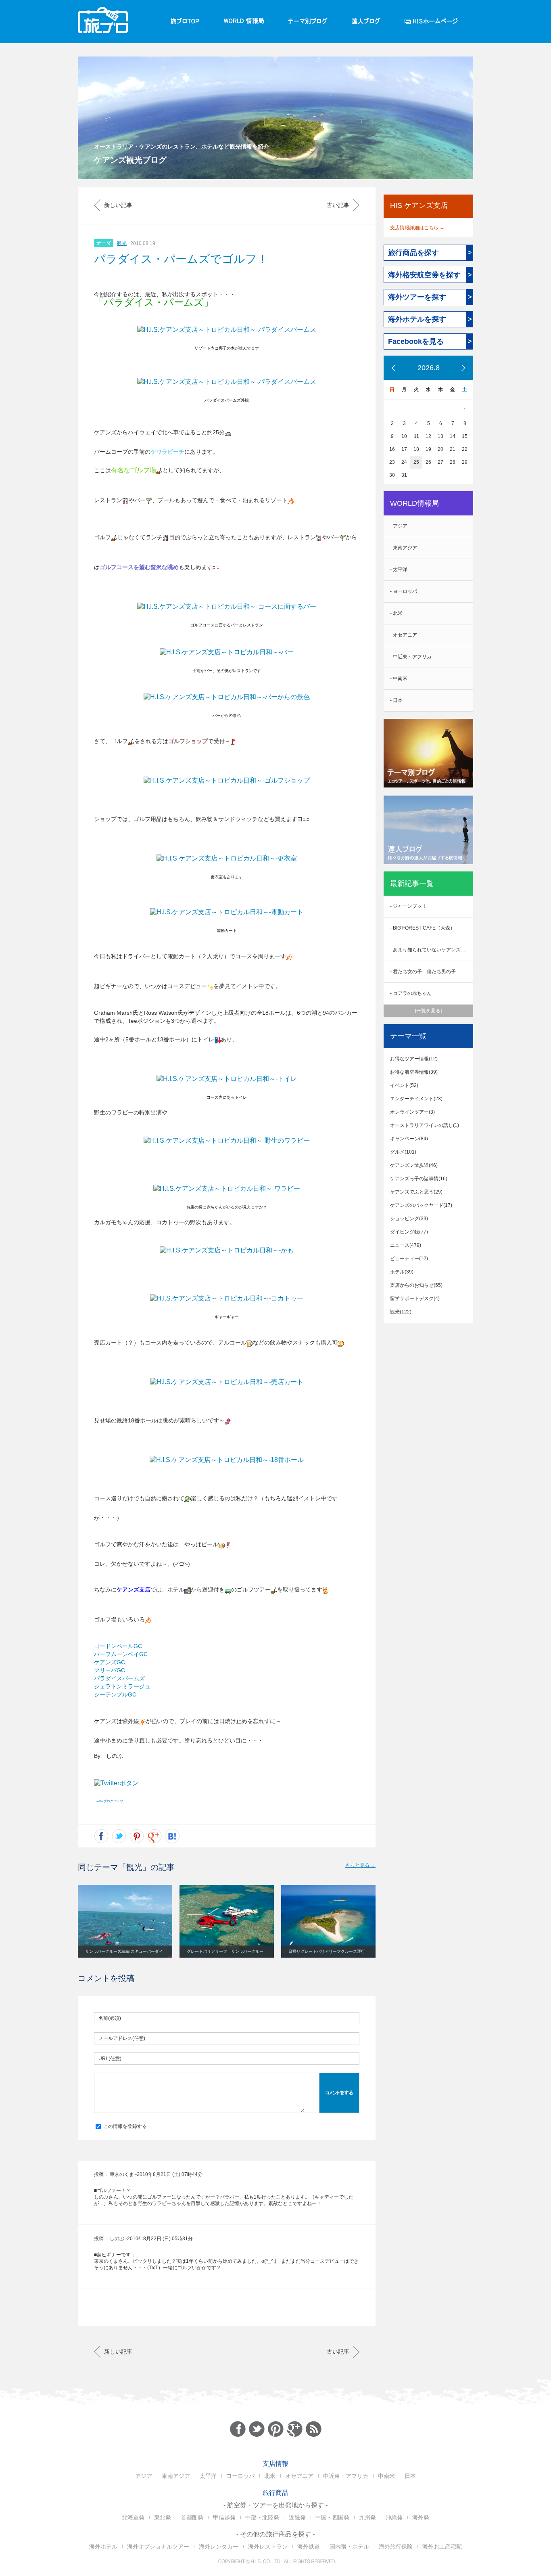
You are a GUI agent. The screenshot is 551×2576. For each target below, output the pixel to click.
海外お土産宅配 (442, 2547)
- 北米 (396, 613)
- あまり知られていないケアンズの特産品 (432, 950)
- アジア (399, 526)
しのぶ (117, 2239)
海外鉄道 (309, 2547)
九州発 (367, 2517)
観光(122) (401, 1312)
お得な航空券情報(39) (414, 1072)
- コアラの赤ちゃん (411, 993)
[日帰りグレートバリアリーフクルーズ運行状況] (328, 1921)
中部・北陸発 (262, 2517)
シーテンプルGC (115, 1694)
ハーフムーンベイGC (121, 1654)
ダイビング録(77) (409, 1232)
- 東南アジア (404, 548)
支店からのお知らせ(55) (416, 1285)
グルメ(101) (403, 1152)
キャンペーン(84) (409, 1139)
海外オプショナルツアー (158, 2547)
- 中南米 (399, 679)
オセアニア (299, 2476)
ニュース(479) (406, 1245)
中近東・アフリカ (346, 2476)
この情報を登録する (124, 2126)
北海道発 (133, 2517)
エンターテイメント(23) (416, 1099)
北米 (270, 2476)
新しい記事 (118, 205)
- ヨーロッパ (404, 591)
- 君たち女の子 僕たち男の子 (423, 972)
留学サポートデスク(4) (415, 1298)
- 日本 (396, 700)
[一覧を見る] (428, 1011)
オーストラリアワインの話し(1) (425, 1125)
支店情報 (275, 2464)
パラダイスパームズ (119, 1678)
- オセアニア (404, 635)
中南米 (386, 2476)
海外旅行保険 (396, 2547)
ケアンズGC (110, 1662)
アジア (144, 2476)
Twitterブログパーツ (109, 1801)
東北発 (163, 2517)
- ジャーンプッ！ (408, 906)
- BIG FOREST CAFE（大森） (423, 928)
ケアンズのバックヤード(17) (421, 1205)
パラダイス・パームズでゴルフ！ (181, 259)
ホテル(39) (402, 1272)
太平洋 (208, 2476)
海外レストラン (268, 2547)
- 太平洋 (399, 570)
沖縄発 (394, 2517)
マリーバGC (110, 1670)
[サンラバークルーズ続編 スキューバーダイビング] (125, 1921)
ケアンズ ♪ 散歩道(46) (414, 1165)
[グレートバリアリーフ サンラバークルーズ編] (227, 1921)
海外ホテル (103, 2547)
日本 (410, 2476)
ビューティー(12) (409, 1259)
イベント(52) (404, 1085)
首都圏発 (192, 2517)
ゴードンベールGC (118, 1646)
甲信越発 (224, 2517)
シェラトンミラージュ (122, 1686)
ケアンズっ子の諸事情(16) (419, 1179)
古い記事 (338, 205)
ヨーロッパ (240, 2476)
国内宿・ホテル (349, 2547)
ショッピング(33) (409, 1219)
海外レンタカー (219, 2547)
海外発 (421, 2517)
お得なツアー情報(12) (414, 1059)
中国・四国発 (332, 2517)
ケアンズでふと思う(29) (416, 1192)
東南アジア (176, 2476)
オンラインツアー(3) (412, 1112)
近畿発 (297, 2517)
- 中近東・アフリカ (411, 657)
